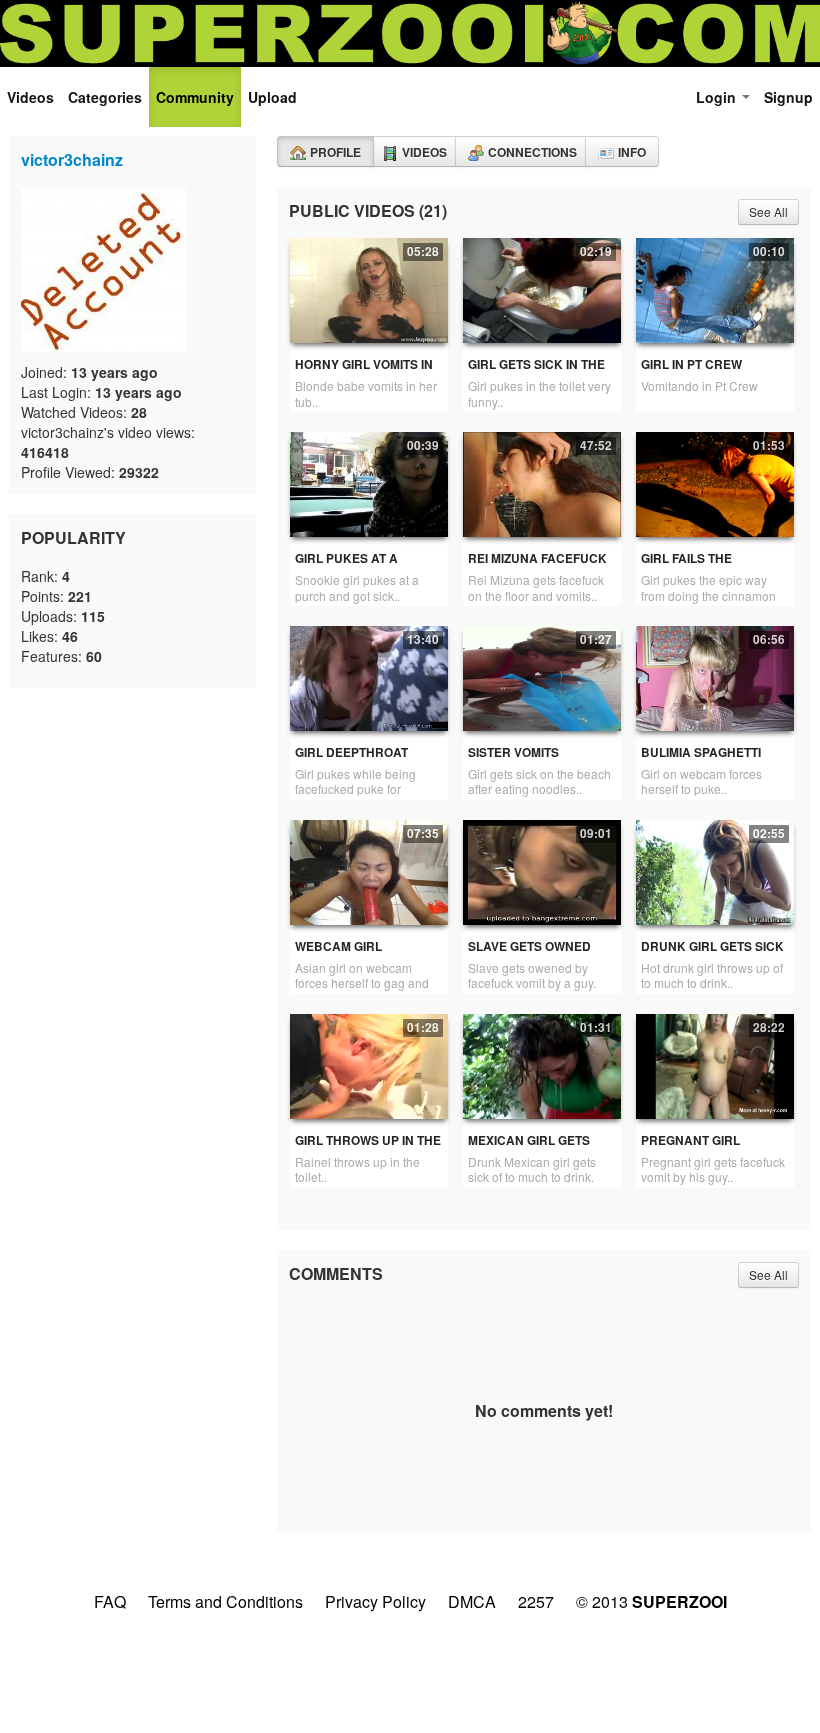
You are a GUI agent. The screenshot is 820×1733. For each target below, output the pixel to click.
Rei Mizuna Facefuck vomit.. (537, 566)
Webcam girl (338, 946)
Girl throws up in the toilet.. (368, 1148)
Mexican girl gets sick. (529, 1148)
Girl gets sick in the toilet (536, 372)
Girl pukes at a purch (346, 566)
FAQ (110, 1602)
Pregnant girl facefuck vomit (694, 1148)
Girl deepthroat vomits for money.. (357, 760)
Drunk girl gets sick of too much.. (712, 954)
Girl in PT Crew (691, 364)
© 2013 (651, 1602)
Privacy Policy (375, 1602)
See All (768, 211)
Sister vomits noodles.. (513, 760)
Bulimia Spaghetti (701, 752)
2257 (536, 1602)
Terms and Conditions (225, 1602)
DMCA (472, 1602)
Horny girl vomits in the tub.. (364, 372)
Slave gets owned (529, 946)
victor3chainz (72, 159)
